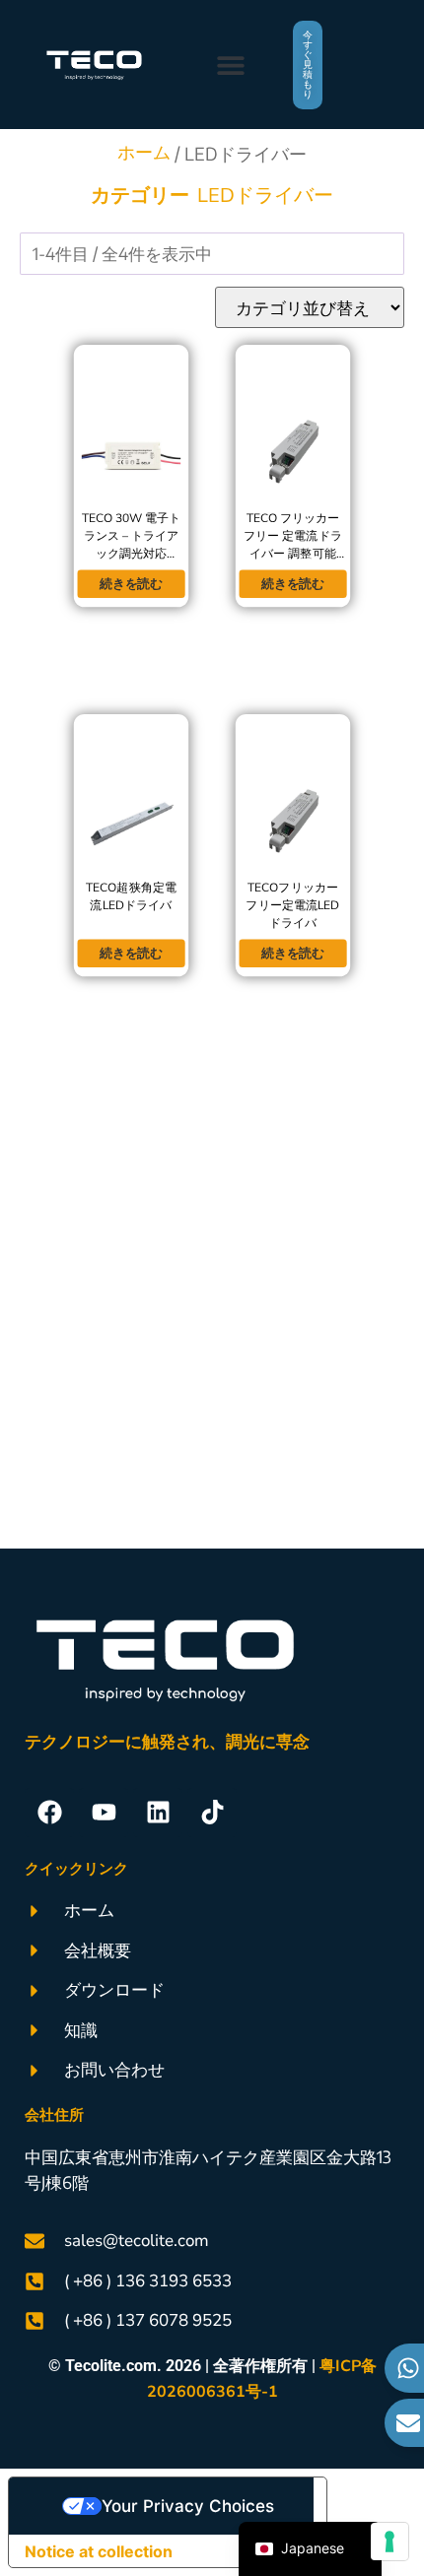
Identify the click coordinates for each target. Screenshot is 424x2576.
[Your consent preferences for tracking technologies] (389, 2542)
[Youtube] (104, 1813)
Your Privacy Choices (188, 2506)
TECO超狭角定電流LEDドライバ (131, 896)
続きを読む (131, 584)
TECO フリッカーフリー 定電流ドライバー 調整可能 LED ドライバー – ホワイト (292, 553)
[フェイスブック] (49, 1813)
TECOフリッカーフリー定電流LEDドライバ (292, 905)
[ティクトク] (212, 1813)
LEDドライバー (265, 196)
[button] (230, 65)
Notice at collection (99, 2551)
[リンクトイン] (158, 1813)
